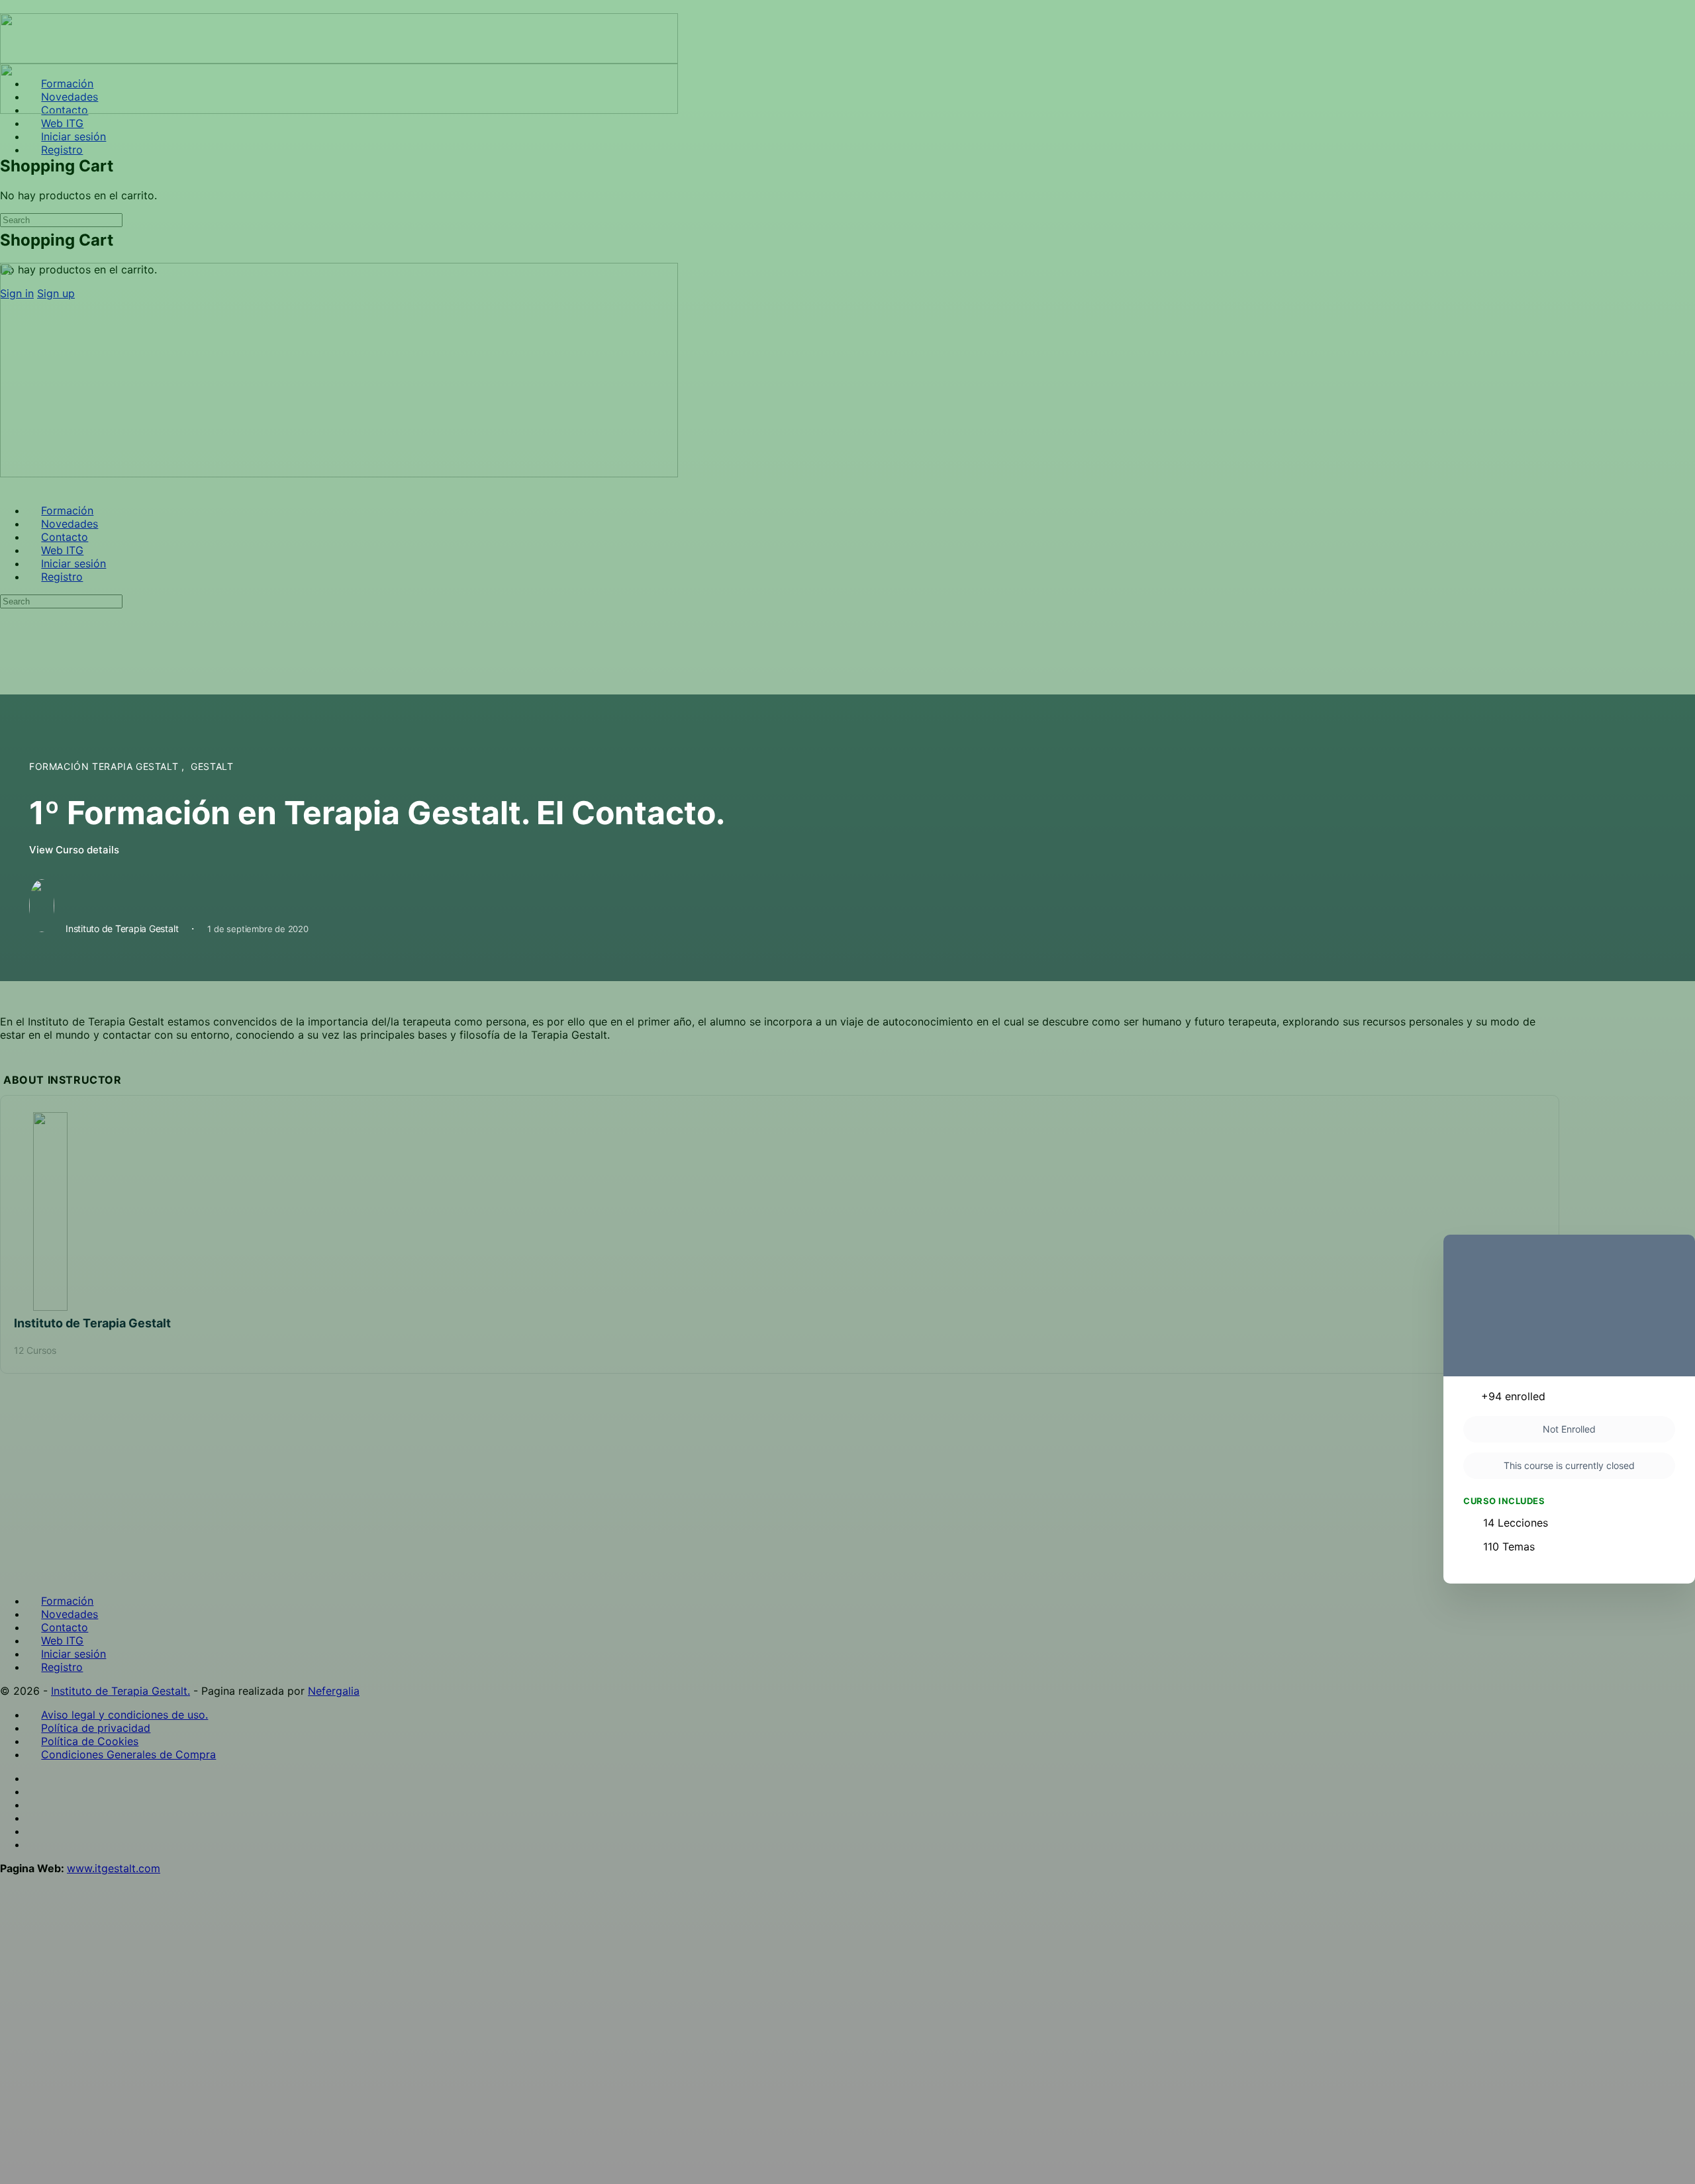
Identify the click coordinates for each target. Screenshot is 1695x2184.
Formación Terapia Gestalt (105, 766)
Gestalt (212, 766)
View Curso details (75, 850)
